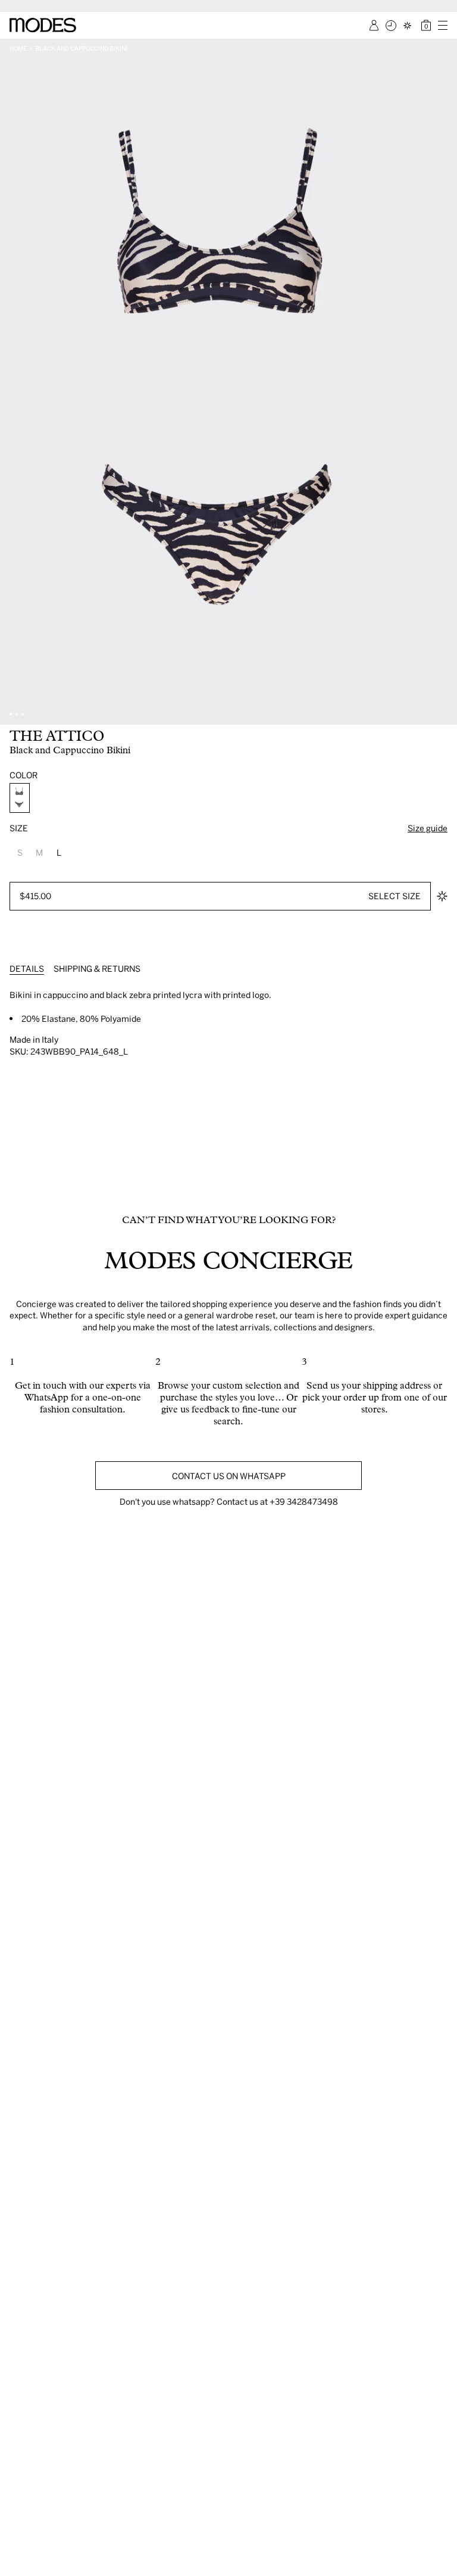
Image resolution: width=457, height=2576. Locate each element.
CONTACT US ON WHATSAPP (229, 1476)
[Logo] (43, 25)
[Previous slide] (13, 382)
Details (27, 969)
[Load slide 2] (17, 714)
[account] (374, 25)
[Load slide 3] (23, 714)
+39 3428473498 (304, 1501)
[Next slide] (444, 382)
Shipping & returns (97, 969)
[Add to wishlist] (442, 896)
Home (18, 48)
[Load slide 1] (11, 714)
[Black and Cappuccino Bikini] (20, 798)
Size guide (428, 828)
